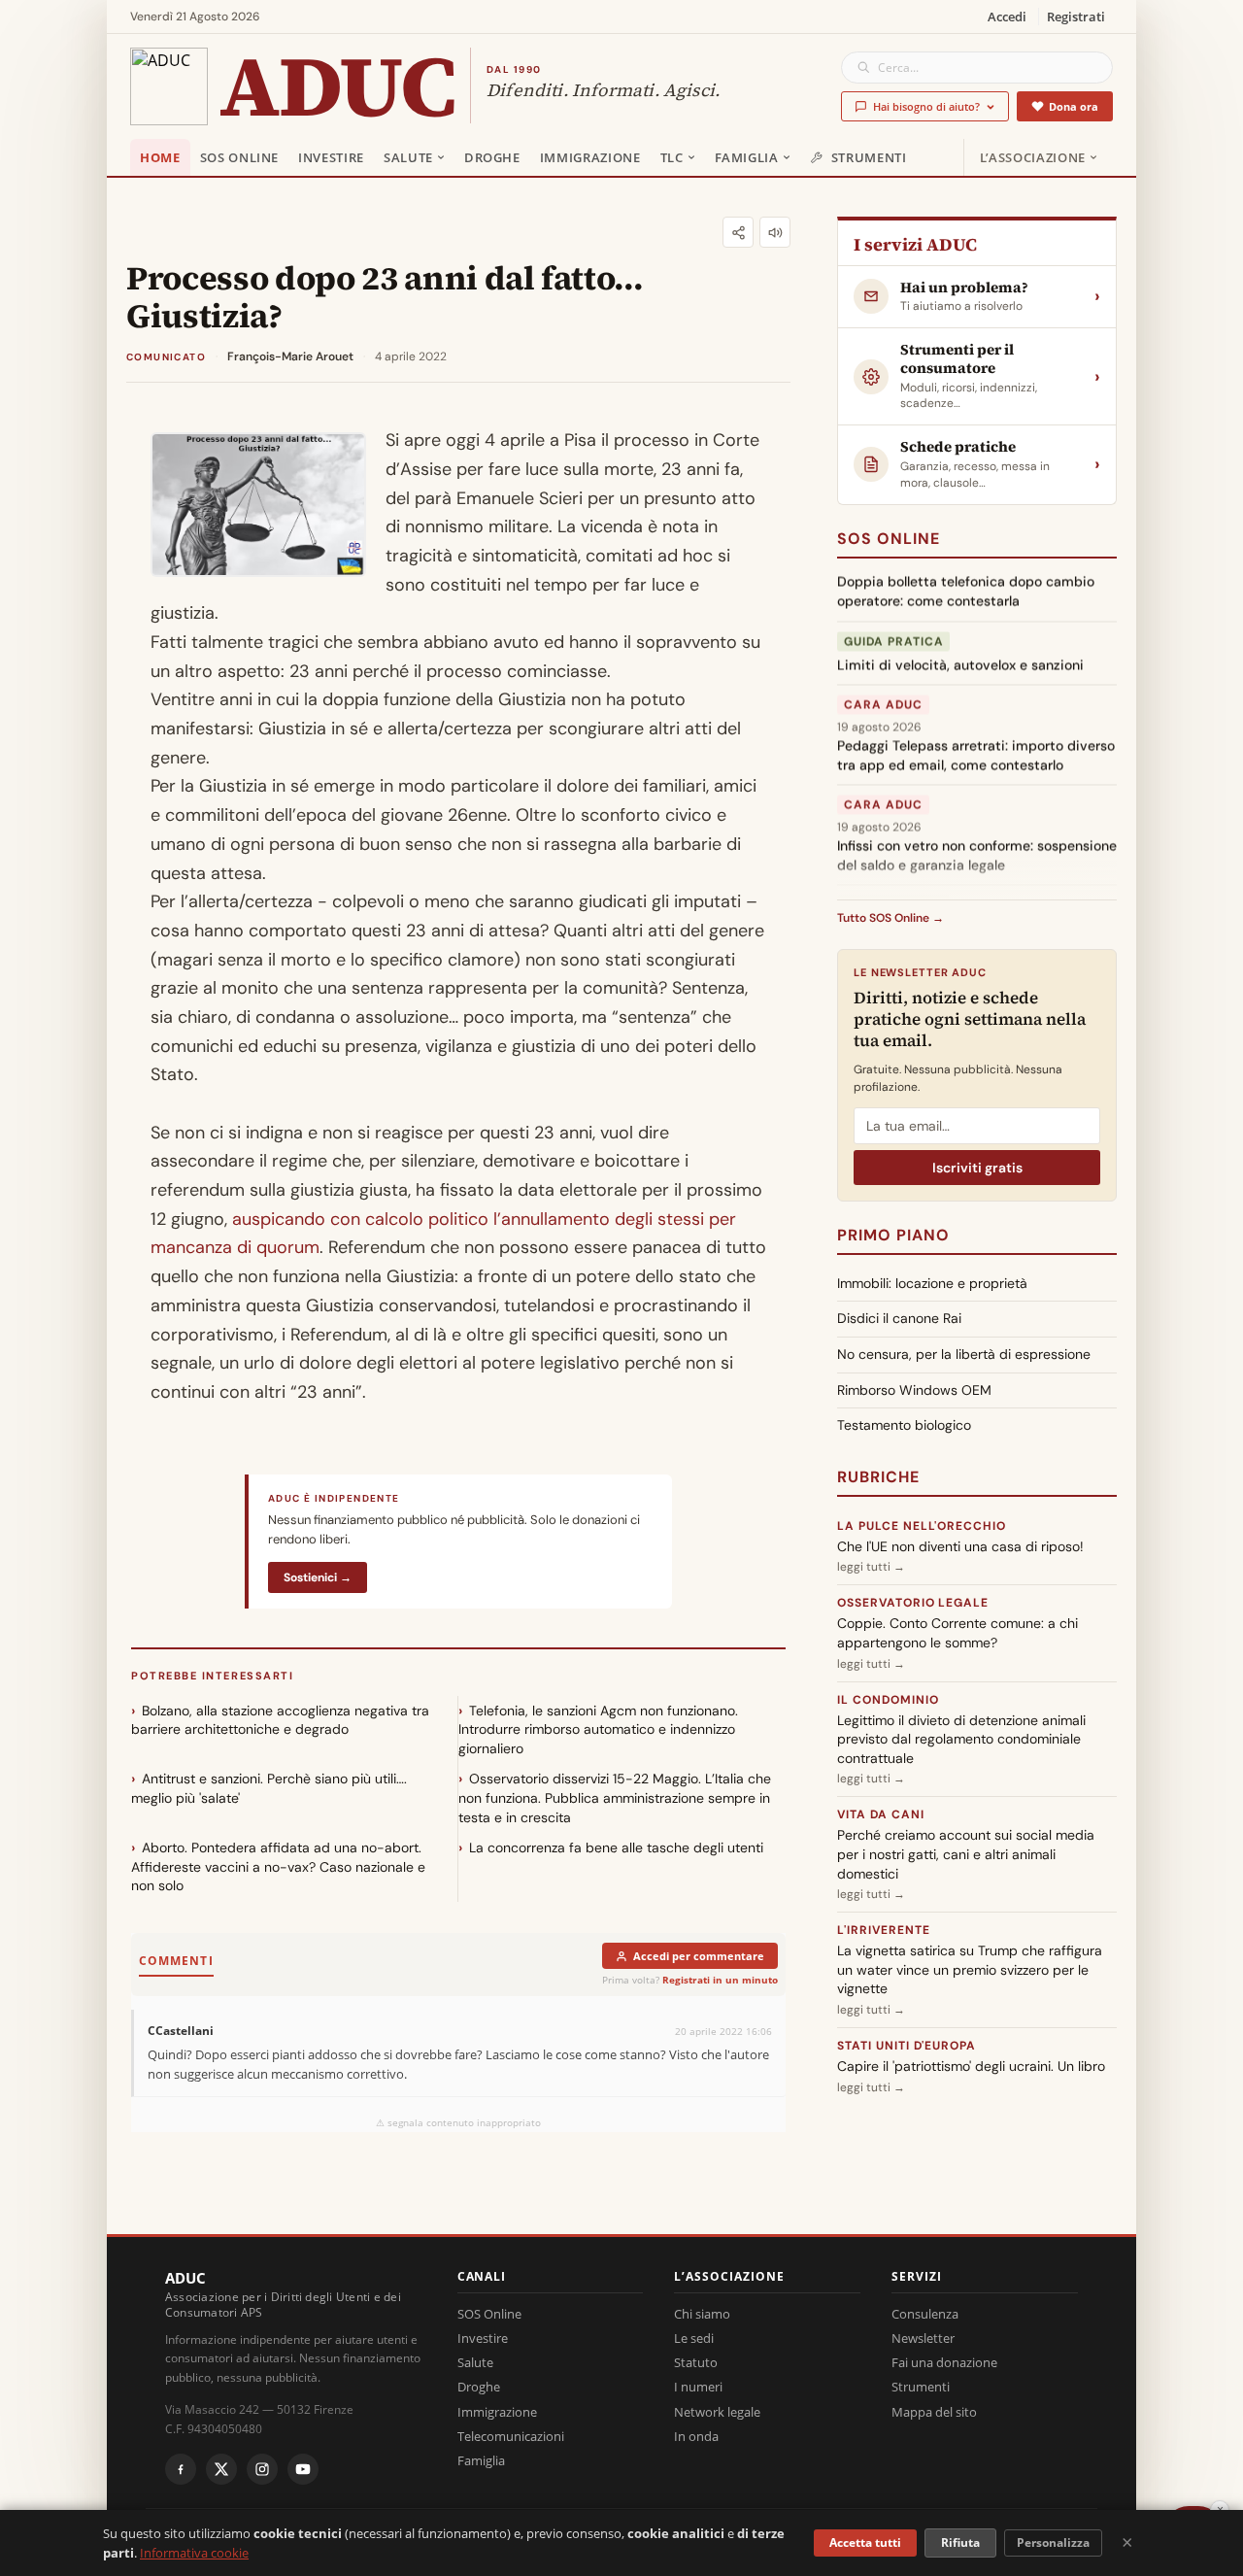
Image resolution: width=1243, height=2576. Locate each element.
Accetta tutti (865, 2542)
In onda (696, 2436)
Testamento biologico (904, 1425)
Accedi (1007, 17)
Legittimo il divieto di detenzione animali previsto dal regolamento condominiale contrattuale (961, 1739)
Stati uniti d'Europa (907, 2046)
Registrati (1076, 17)
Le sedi (694, 2338)
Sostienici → (318, 1577)
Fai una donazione (944, 2362)
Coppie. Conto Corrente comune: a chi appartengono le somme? (957, 1633)
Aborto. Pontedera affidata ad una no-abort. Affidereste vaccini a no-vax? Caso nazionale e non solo (278, 1866)
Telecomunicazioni (511, 2436)
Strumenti (869, 157)
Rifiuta (960, 2542)
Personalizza (1053, 2542)
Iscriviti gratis (977, 1168)
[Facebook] (181, 2469)
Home (160, 157)
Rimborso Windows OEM (914, 1390)
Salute (408, 157)
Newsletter (923, 2338)
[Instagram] (262, 2469)
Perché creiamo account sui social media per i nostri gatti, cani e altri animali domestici (966, 1854)
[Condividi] (738, 232)
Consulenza (925, 2314)
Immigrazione (590, 157)
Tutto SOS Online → (890, 918)
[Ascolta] (775, 232)
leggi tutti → (871, 1567)
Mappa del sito (934, 2412)
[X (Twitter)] (221, 2469)
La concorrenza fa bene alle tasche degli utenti (616, 1847)
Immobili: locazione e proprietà (932, 1283)
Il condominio (888, 1700)
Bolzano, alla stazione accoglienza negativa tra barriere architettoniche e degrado (280, 1720)
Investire (331, 157)
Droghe (492, 157)
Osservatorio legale (913, 1603)
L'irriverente (883, 1930)
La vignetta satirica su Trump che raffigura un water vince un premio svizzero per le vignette (970, 1969)
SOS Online (240, 157)
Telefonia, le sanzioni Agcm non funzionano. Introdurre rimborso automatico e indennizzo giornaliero (598, 1729)
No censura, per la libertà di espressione (964, 1354)
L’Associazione (1033, 157)
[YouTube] (303, 2469)
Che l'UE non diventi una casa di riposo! (960, 1546)
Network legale (717, 2412)
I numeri (698, 2387)
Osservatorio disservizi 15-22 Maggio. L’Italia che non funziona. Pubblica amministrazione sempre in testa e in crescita (615, 1797)
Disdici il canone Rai (899, 1318)
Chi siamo (702, 2314)
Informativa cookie (194, 2553)
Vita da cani (881, 1814)
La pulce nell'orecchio (922, 1526)
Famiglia (747, 157)
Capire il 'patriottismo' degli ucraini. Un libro (971, 2066)
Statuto (696, 2362)
